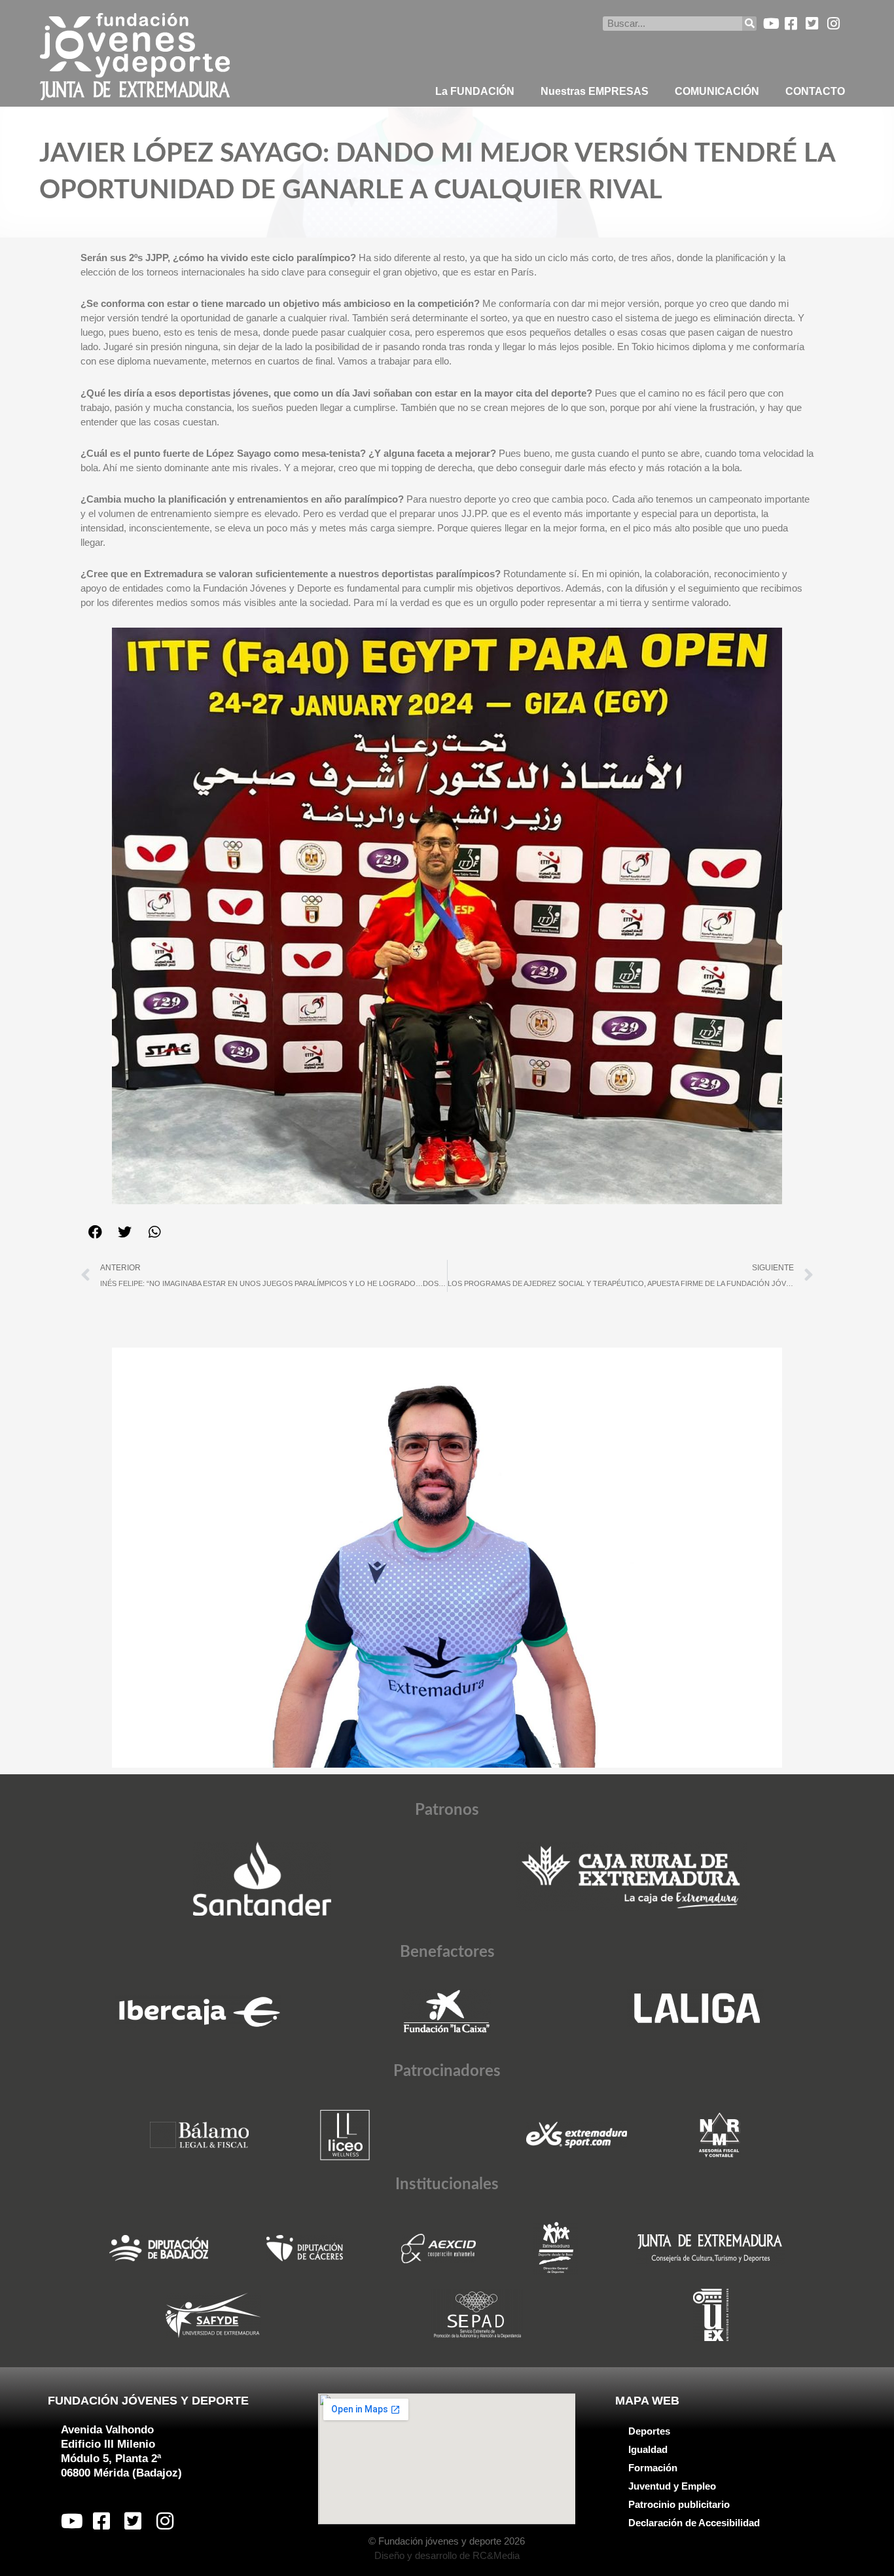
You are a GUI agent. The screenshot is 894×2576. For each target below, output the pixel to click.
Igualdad (648, 2449)
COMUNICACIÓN (717, 91)
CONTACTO (815, 91)
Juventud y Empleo (672, 2486)
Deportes (649, 2431)
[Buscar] (749, 24)
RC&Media (496, 2555)
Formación (653, 2468)
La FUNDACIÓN (475, 91)
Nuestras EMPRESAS (595, 91)
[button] (95, 1232)
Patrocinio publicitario (679, 2504)
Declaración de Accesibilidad (694, 2523)
